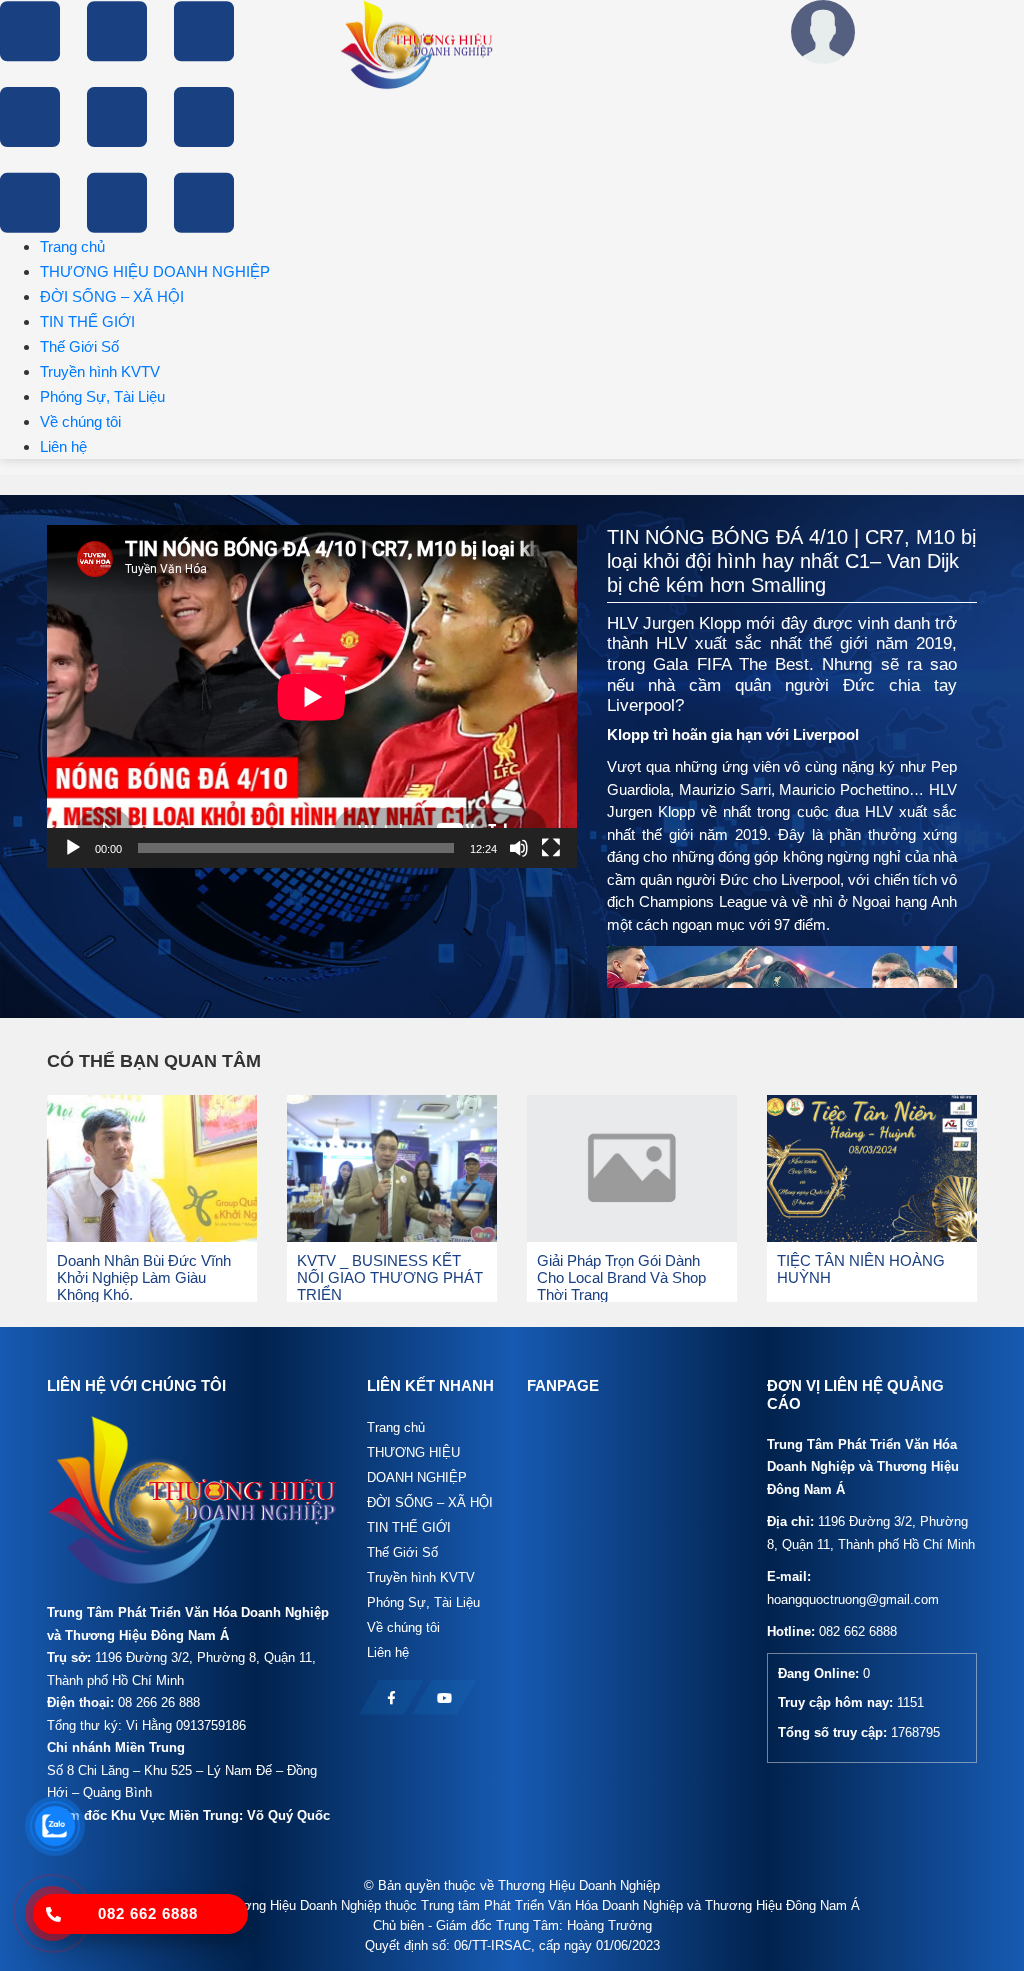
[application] (312, 696)
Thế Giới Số (79, 346)
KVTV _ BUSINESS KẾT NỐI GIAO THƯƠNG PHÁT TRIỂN (390, 1277)
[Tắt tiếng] (519, 848)
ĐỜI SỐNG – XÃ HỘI (112, 296)
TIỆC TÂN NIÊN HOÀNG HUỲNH (861, 1269)
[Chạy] (73, 848)
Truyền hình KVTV (100, 371)
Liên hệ (63, 446)
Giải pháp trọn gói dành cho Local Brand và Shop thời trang (621, 1277)
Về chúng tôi (80, 421)
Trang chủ (72, 246)
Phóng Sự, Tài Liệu (102, 396)
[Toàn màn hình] (551, 848)
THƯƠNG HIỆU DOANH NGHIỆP (155, 271)
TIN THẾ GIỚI (87, 321)
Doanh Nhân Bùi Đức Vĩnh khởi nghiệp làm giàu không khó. (144, 1277)
